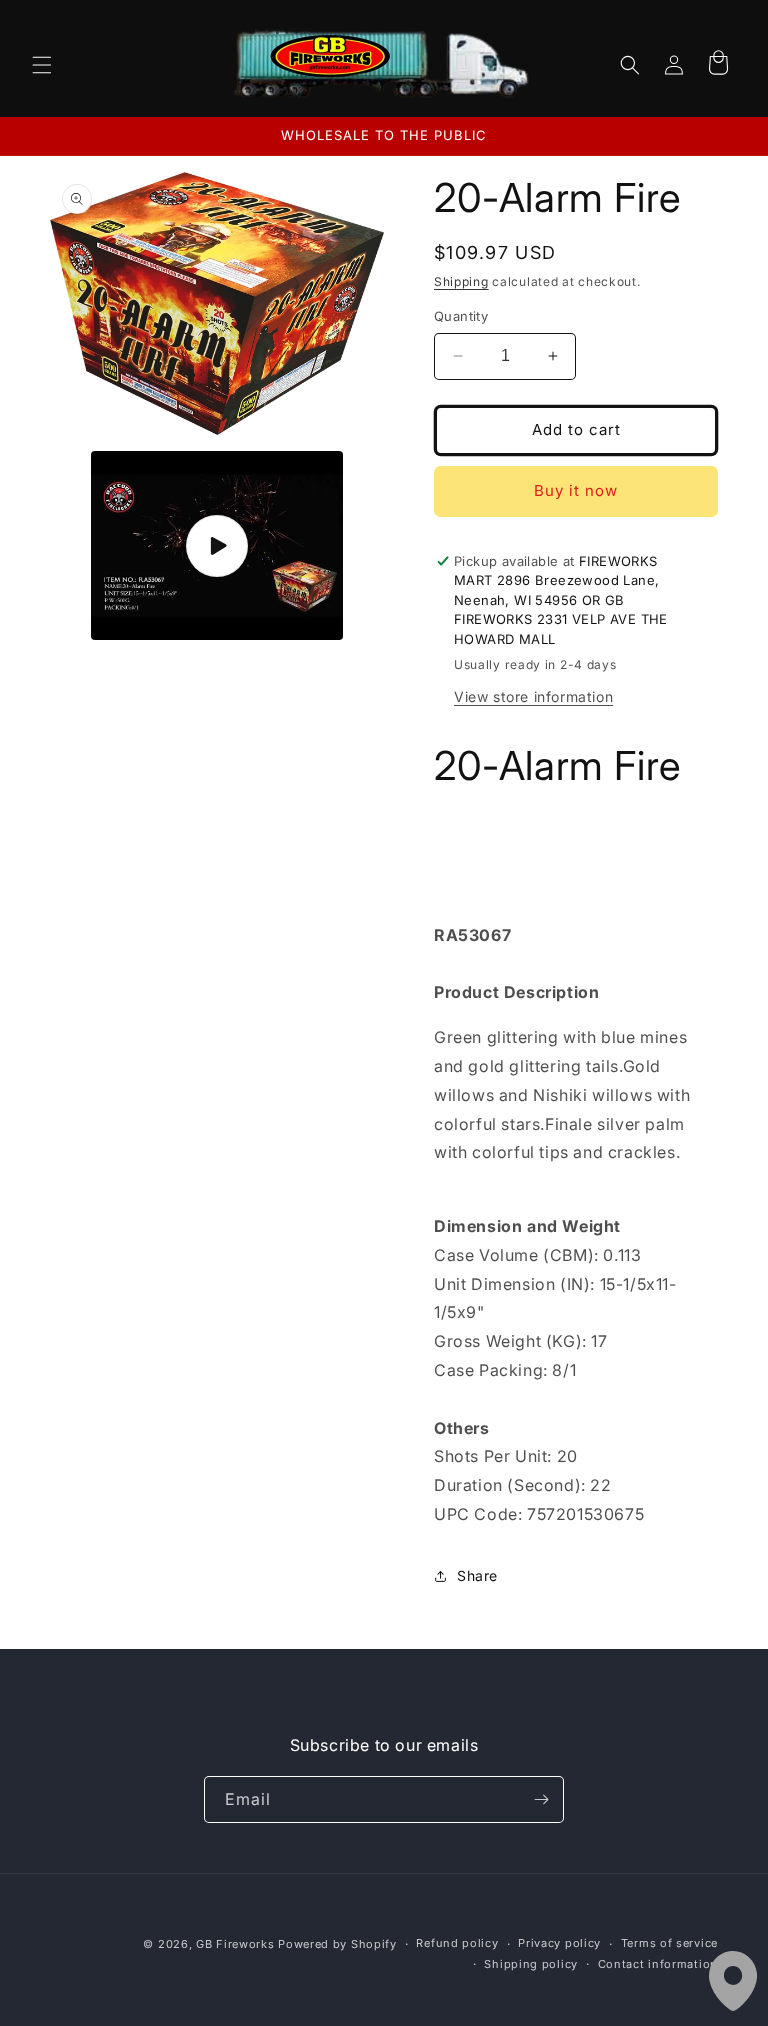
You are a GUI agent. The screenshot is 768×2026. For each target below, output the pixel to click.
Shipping (461, 281)
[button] (42, 65)
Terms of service (669, 1943)
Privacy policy (559, 1943)
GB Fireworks (235, 1944)
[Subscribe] (541, 1799)
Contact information (658, 1964)
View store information (533, 696)
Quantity (461, 316)
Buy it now (576, 490)
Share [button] (477, 1575)
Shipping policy (531, 1964)
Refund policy (457, 1943)
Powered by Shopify (337, 1944)
